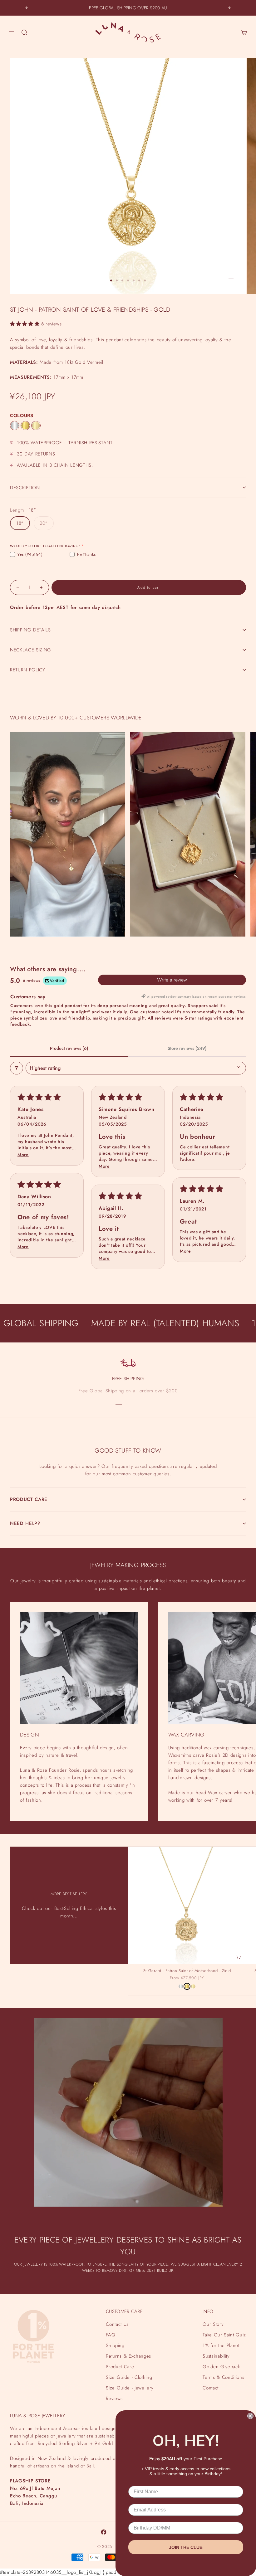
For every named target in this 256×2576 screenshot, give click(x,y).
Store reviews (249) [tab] (187, 1048)
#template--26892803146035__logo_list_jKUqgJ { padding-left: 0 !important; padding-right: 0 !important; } (128, 1281)
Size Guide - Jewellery (130, 2388)
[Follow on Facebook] (104, 2532)
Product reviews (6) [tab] (69, 1048)
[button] (26, 324)
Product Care (120, 2367)
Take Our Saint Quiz (224, 2335)
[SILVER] (15, 426)
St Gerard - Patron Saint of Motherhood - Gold (187, 1971)
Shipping (115, 2345)
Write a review (172, 980)
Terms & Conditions (223, 2377)
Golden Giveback (221, 2367)
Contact (211, 2388)
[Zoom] (231, 279)
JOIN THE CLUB (186, 2547)
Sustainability (216, 2356)
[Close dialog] (250, 2416)
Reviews (114, 2398)
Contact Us (117, 2324)
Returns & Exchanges (128, 2356)
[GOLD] (25, 426)
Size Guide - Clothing (129, 2377)
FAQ (111, 2335)
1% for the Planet (221, 2345)
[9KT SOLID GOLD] (36, 426)
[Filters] (17, 1068)
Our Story (213, 2324)
